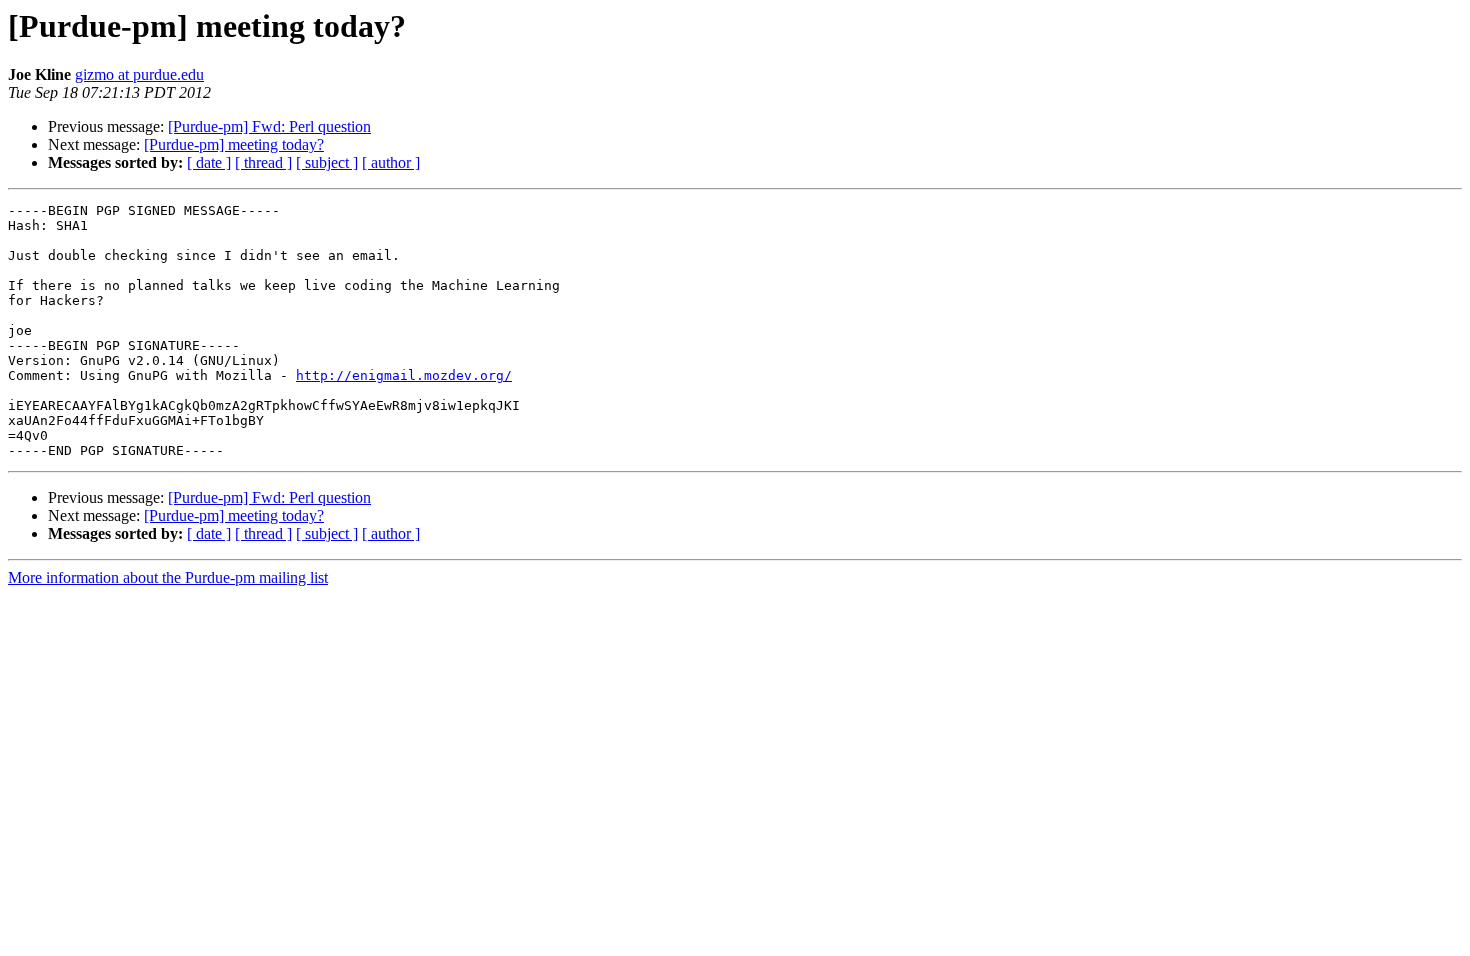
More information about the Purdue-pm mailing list (168, 577)
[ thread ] (263, 162)
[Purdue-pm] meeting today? (234, 144)
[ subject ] (327, 162)
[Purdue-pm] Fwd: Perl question (269, 126)
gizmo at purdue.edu (139, 74)
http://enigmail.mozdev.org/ (404, 375)
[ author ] (391, 162)
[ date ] (209, 162)
